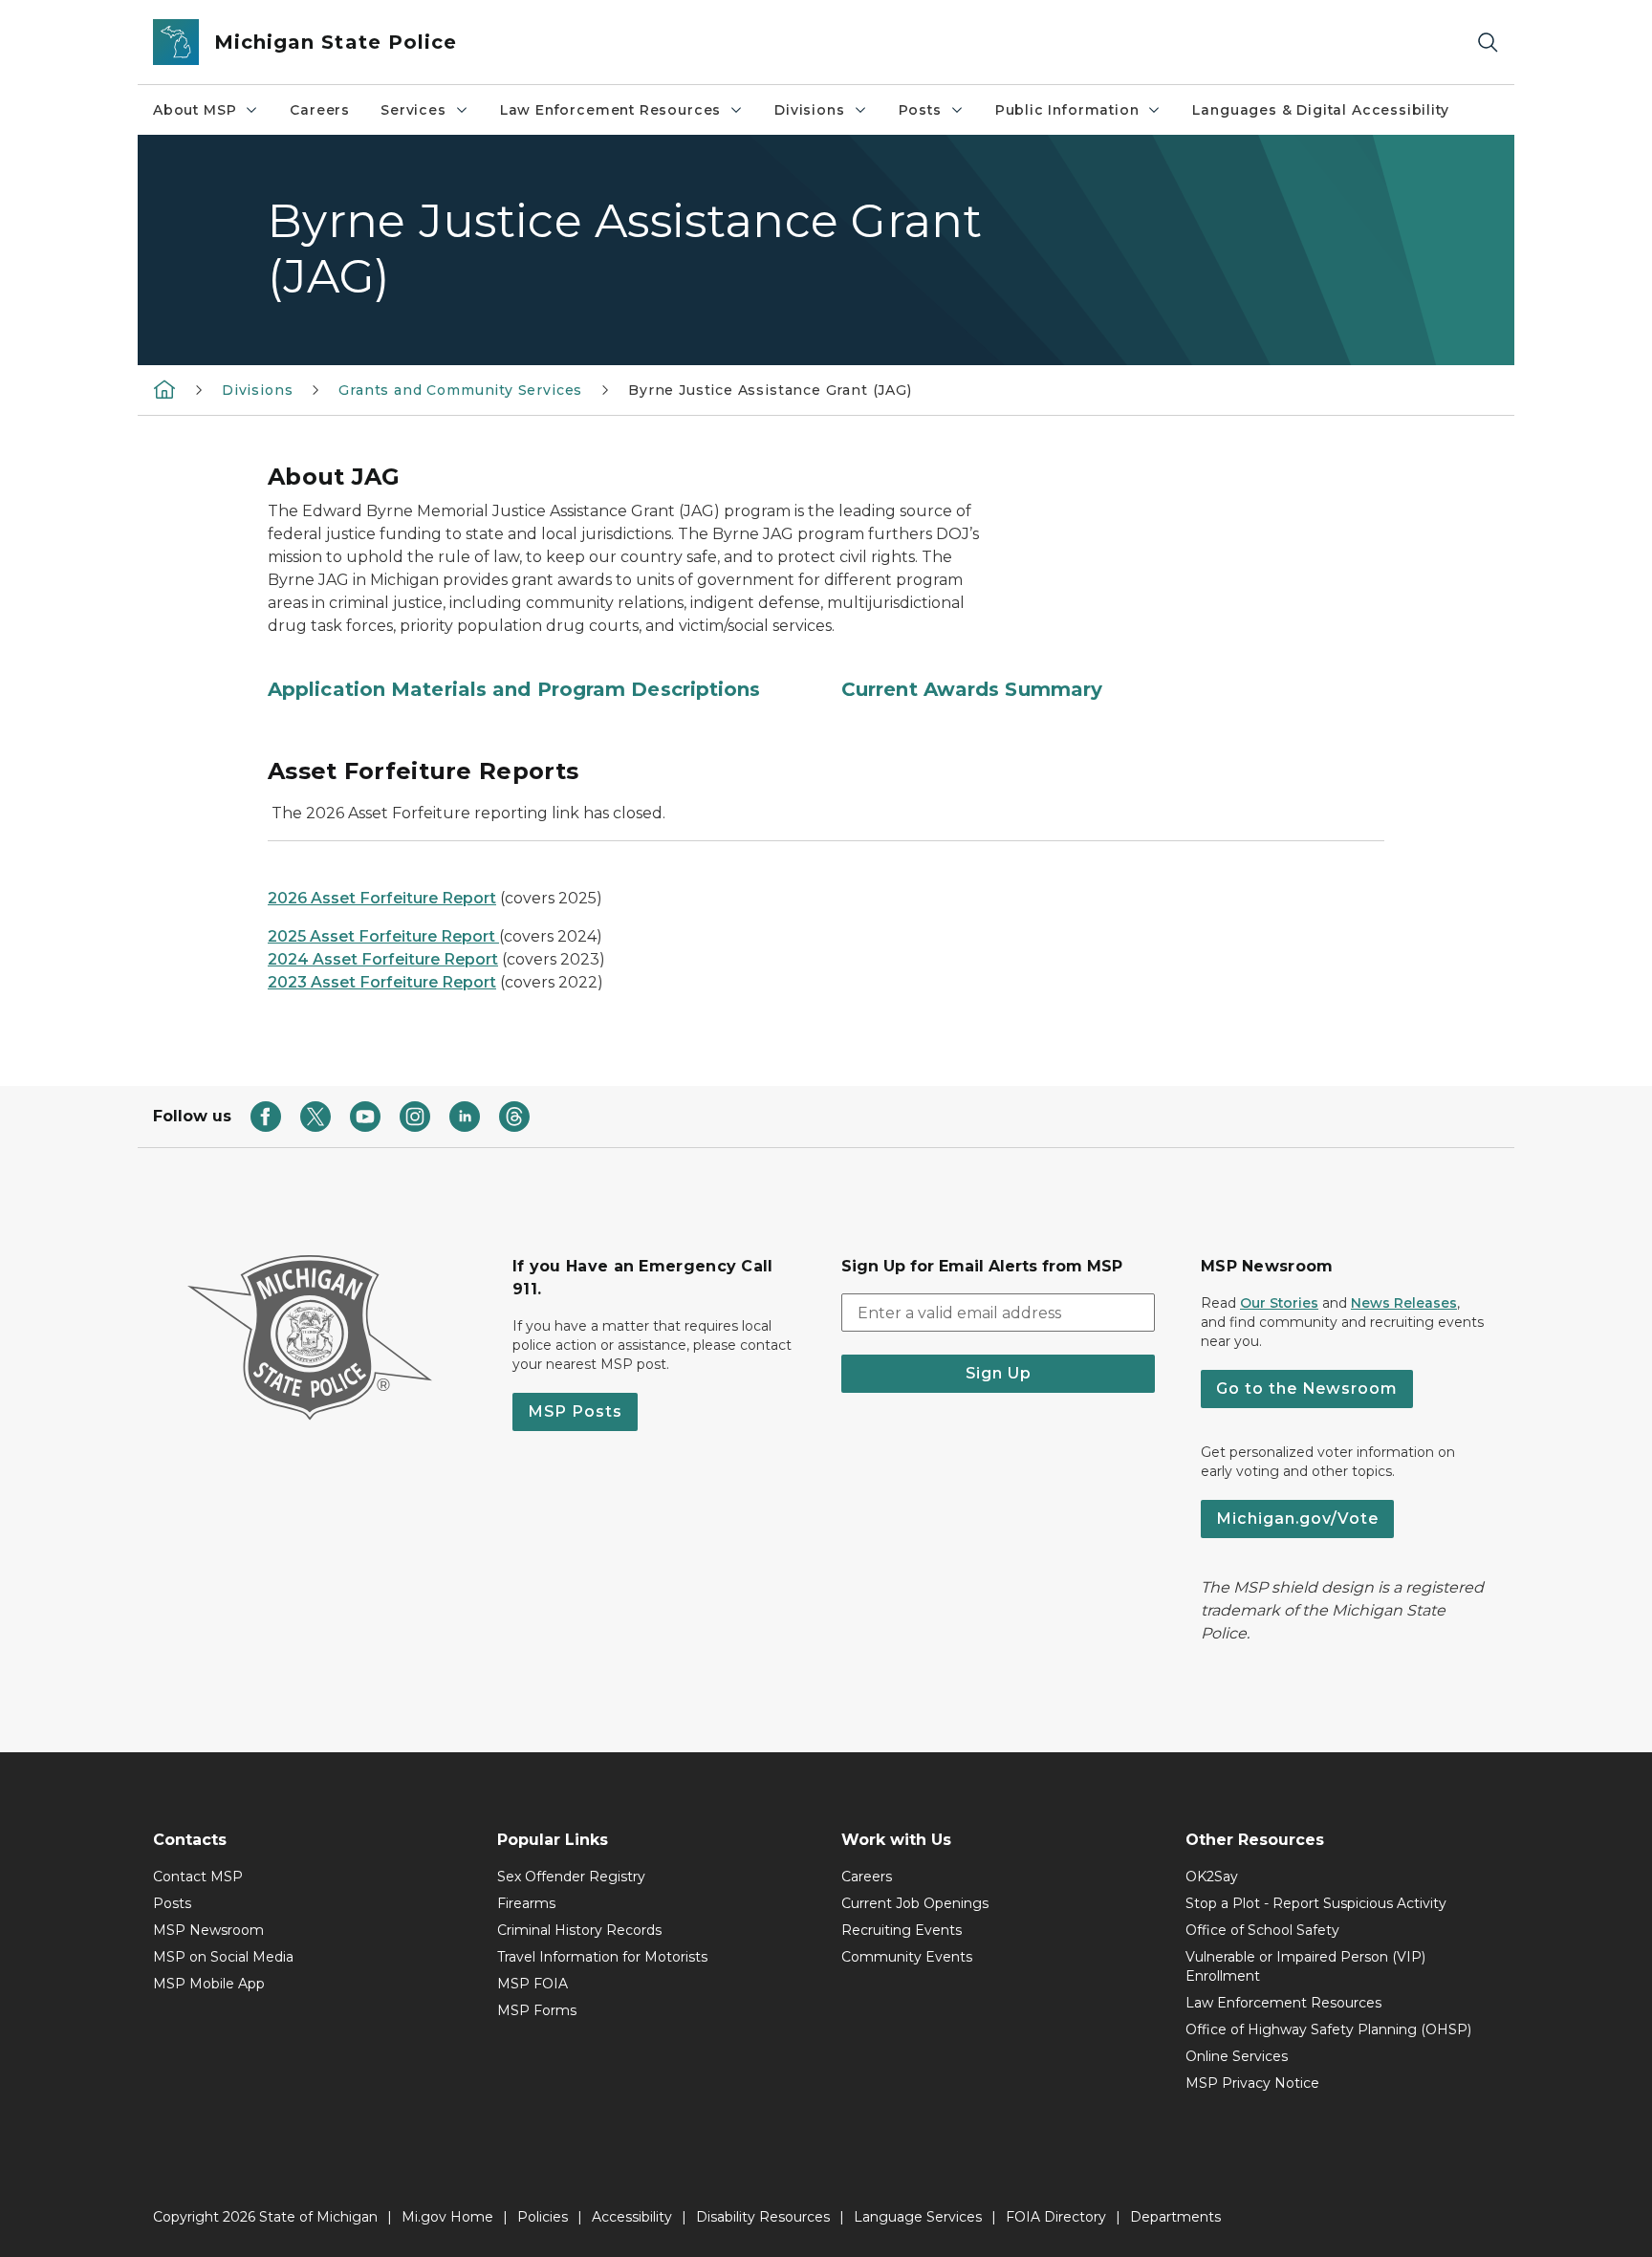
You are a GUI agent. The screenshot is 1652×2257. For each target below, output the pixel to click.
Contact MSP (198, 1877)
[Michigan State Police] (164, 389)
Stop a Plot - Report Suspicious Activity (1316, 1903)
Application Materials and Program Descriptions (514, 689)
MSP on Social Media (223, 1957)
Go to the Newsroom (1307, 1389)
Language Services (918, 2217)
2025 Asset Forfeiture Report (383, 936)
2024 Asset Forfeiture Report (383, 959)
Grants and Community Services (460, 390)
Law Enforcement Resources (611, 110)
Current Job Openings (915, 1903)
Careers (320, 110)
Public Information (1067, 110)
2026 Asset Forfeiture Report (382, 898)
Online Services (1237, 2056)
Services (413, 110)
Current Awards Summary (972, 689)
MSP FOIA (533, 1984)
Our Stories (1279, 1303)
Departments (1175, 2217)
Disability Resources (763, 2217)
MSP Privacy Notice (1252, 2083)
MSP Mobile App (209, 1984)
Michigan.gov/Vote (1297, 1519)
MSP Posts (575, 1411)
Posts (920, 110)
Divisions (809, 110)
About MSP (195, 110)
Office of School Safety (1262, 1930)
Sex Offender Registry (571, 1877)
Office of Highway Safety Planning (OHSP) (1328, 2029)
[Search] (1488, 43)
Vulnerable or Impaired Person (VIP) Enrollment (1305, 1966)
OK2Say (1212, 1877)
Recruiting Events (902, 1930)
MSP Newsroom (208, 1930)
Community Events (907, 1957)
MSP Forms (537, 2010)
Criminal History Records (579, 1930)
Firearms (526, 1903)
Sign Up (999, 1373)
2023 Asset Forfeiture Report (382, 982)
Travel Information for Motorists (602, 1957)
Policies (543, 2217)
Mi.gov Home (447, 2217)
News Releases (1404, 1303)
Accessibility (632, 2217)
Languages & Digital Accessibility (1320, 110)
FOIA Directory (1056, 2217)
